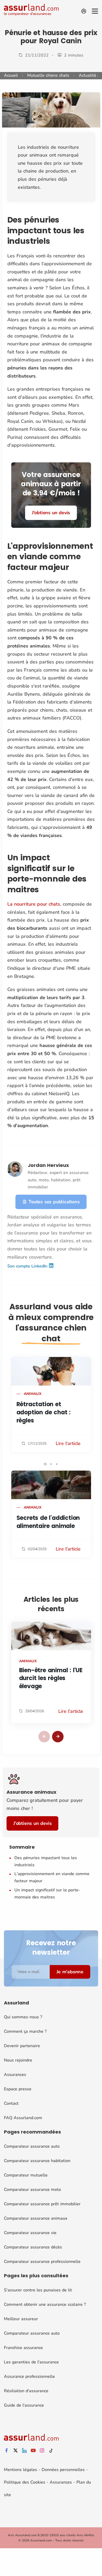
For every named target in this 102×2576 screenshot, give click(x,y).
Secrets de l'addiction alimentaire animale (48, 1522)
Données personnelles (63, 2470)
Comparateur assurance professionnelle (42, 2262)
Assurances (15, 2075)
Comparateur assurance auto (32, 2146)
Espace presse (18, 2089)
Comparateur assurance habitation (37, 2161)
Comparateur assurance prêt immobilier (42, 2204)
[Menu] (95, 11)
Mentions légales (21, 2470)
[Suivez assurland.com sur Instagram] (42, 2451)
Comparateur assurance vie (30, 2233)
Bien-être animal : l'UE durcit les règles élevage (51, 1678)
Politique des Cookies (25, 2482)
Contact (11, 2103)
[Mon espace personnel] (84, 11)
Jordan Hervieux (48, 1165)
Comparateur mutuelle (26, 2175)
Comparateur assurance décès (33, 2247)
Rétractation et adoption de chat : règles (44, 1412)
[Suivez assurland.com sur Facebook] (7, 2451)
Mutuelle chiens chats (48, 75)
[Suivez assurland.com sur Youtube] (33, 2451)
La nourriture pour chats (34, 904)
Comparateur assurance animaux (36, 2218)
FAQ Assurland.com (23, 2118)
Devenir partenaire (22, 2046)
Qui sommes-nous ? (23, 2017)
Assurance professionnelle (29, 2376)
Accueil (11, 75)
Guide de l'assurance (24, 2405)
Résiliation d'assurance (26, 2391)
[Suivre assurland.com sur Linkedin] (24, 2451)
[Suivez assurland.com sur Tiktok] (51, 2451)
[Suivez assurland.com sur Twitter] (15, 2451)
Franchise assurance (23, 2348)
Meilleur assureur (21, 2319)
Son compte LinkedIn (28, 1266)
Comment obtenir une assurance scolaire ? (45, 2304)
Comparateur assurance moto (32, 2190)
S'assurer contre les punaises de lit (38, 2290)
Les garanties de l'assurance (31, 2362)
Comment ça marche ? (25, 2031)
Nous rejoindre (18, 2060)
